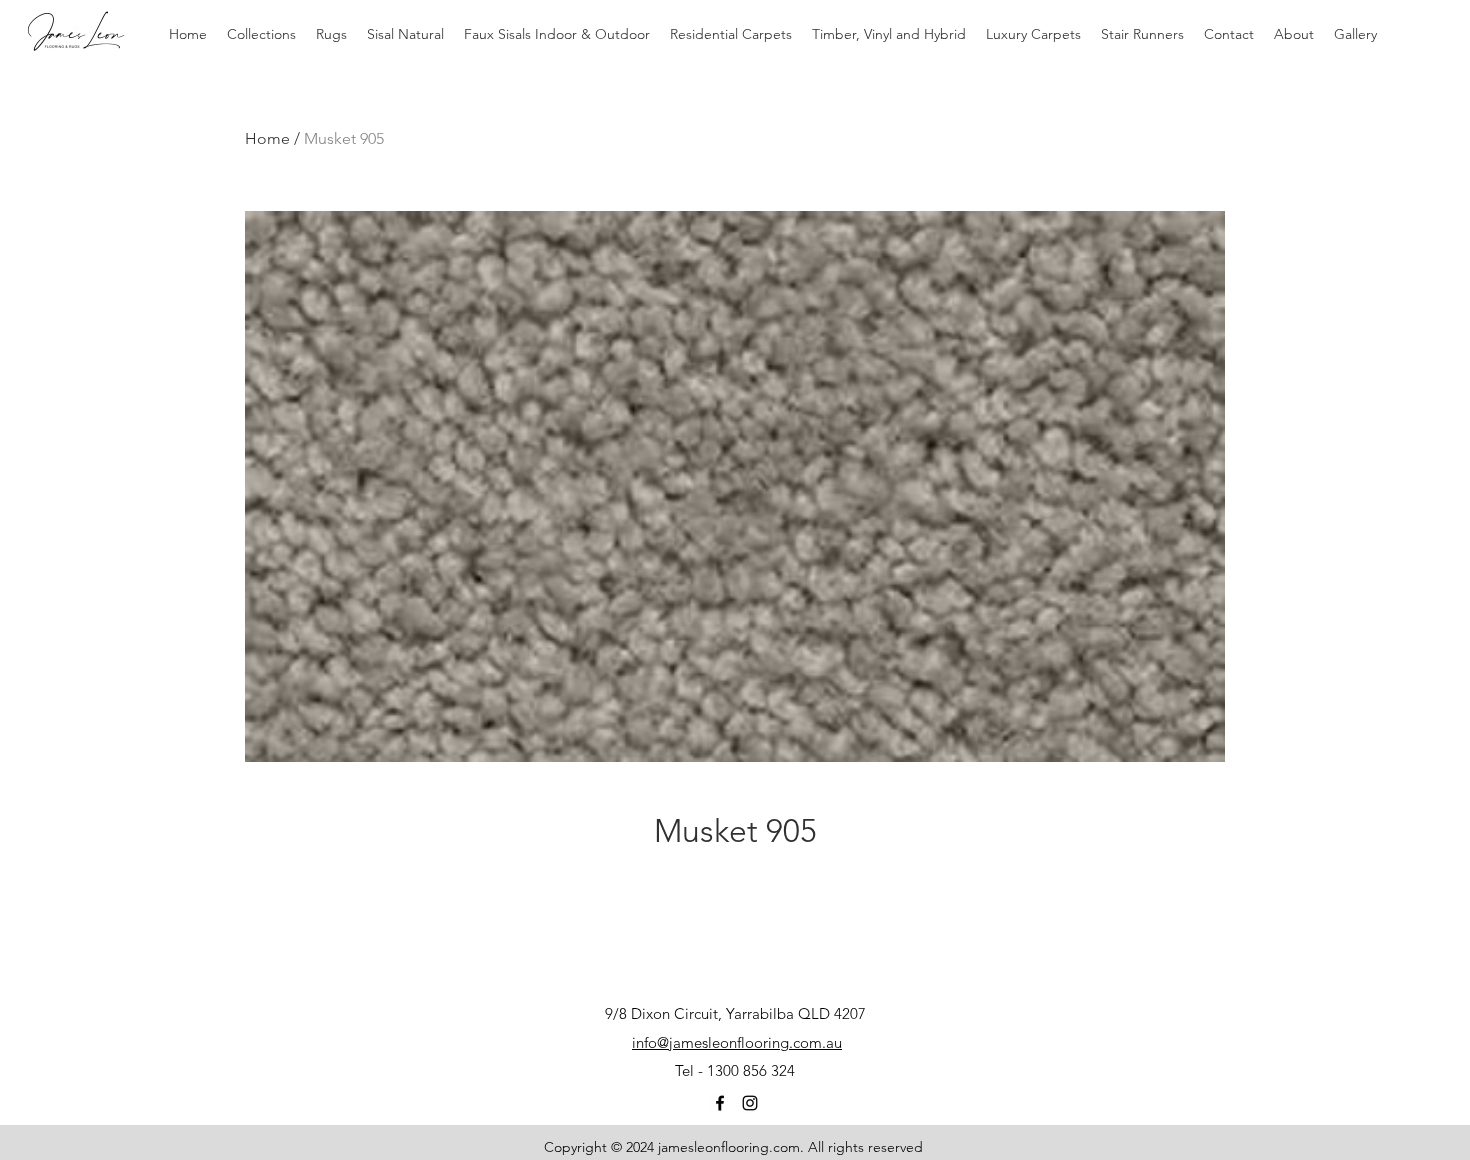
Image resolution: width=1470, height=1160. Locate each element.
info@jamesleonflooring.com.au (737, 1042)
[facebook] (720, 1103)
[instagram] (750, 1103)
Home (267, 138)
